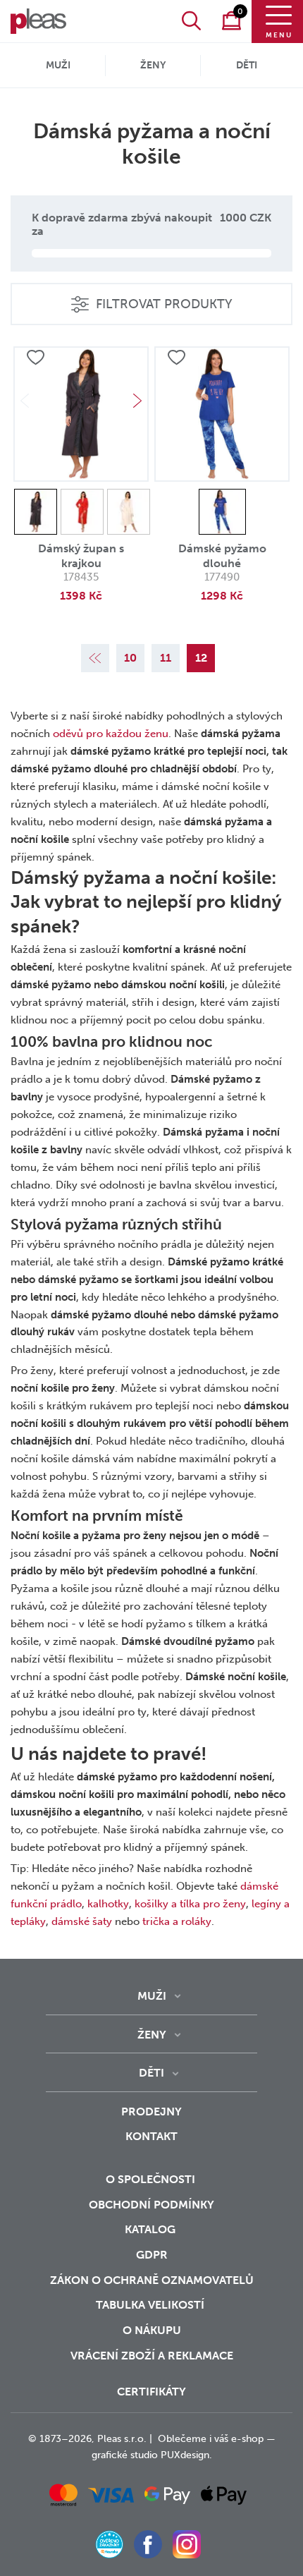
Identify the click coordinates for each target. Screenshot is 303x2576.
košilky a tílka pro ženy (190, 1904)
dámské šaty (82, 1921)
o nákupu (152, 2330)
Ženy (153, 65)
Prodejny (151, 2112)
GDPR (152, 2255)
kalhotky (108, 1904)
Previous (25, 401)
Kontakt (151, 2136)
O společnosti (152, 2179)
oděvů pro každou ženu (111, 734)
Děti (247, 65)
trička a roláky (177, 1921)
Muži (58, 65)
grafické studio (125, 2455)
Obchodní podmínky (151, 2205)
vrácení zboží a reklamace (152, 2356)
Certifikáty (151, 2392)
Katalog (151, 2229)
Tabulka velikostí (151, 2305)
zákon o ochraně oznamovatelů (152, 2280)
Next (137, 401)
